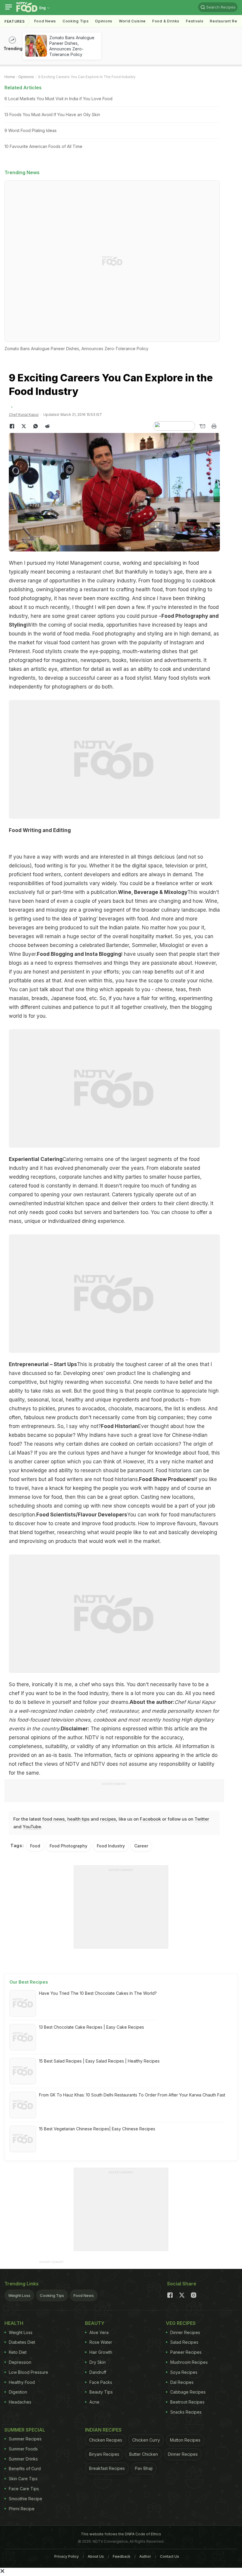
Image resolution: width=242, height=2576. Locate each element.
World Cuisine (132, 21)
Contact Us (170, 2556)
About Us (96, 2556)
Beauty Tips (101, 2392)
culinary (106, 581)
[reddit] (47, 426)
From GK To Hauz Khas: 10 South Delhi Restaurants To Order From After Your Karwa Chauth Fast (132, 2095)
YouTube (32, 1827)
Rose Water (101, 2342)
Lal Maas (19, 1453)
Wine (211, 901)
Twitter (202, 1819)
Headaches (20, 2402)
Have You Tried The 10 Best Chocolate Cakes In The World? (98, 1993)
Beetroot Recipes (187, 2402)
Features (15, 21)
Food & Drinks (166, 21)
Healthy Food (22, 2382)
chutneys (20, 1409)
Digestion (18, 2392)
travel (22, 1488)
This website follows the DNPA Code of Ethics (121, 2534)
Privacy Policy (67, 2556)
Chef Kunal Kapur (24, 415)
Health (14, 2323)
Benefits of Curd (25, 2469)
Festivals (195, 21)
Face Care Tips (24, 2489)
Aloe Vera (99, 2332)
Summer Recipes (25, 2439)
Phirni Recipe (22, 2509)
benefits (164, 972)
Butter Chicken (144, 2454)
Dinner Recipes (185, 2332)
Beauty (95, 2323)
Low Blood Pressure (28, 2372)
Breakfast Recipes (107, 2468)
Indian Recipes (103, 2430)
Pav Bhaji (144, 2468)
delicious (164, 857)
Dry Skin (98, 2362)
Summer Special (25, 2430)
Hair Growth (101, 2352)
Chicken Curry (146, 2440)
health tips (78, 1819)
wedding (19, 1177)
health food (149, 589)
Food (35, 1846)
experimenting (196, 998)
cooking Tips (76, 21)
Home (10, 77)
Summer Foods (23, 2449)
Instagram (182, 643)
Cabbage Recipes (188, 2392)
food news (53, 1819)
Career (141, 1846)
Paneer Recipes (186, 2352)
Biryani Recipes (104, 2454)
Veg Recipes (181, 2323)
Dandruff (98, 2372)
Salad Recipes (184, 2342)
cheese (164, 989)
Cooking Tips (52, 2295)
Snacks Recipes (186, 2412)
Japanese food (68, 998)
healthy (75, 1400)
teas (181, 989)
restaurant (89, 572)
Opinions (104, 21)
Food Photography (68, 1846)
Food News (45, 21)
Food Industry (111, 1846)
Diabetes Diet (22, 2342)
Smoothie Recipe (26, 2499)
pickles (47, 1409)
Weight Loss (19, 2295)
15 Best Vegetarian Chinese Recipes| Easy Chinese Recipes (97, 2129)
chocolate (120, 1409)
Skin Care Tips (23, 2479)
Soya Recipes (184, 2372)
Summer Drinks (23, 2459)
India (214, 910)
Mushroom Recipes (189, 2362)
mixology (57, 910)
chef (14, 1693)
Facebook (150, 1819)
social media (88, 625)
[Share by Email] (202, 426)
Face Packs (101, 2382)
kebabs (17, 1435)
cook (165, 669)
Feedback (122, 2556)
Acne (94, 2402)
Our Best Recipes (29, 1982)
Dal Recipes (182, 2382)
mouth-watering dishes (150, 651)
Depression (20, 2362)
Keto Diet (18, 2352)
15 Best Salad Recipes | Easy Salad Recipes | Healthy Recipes (99, 2061)
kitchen (75, 1203)
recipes (108, 1819)
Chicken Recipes (106, 2440)
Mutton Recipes (185, 2440)
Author (145, 2556)
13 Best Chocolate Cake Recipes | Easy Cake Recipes (91, 2027)
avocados (94, 1409)
